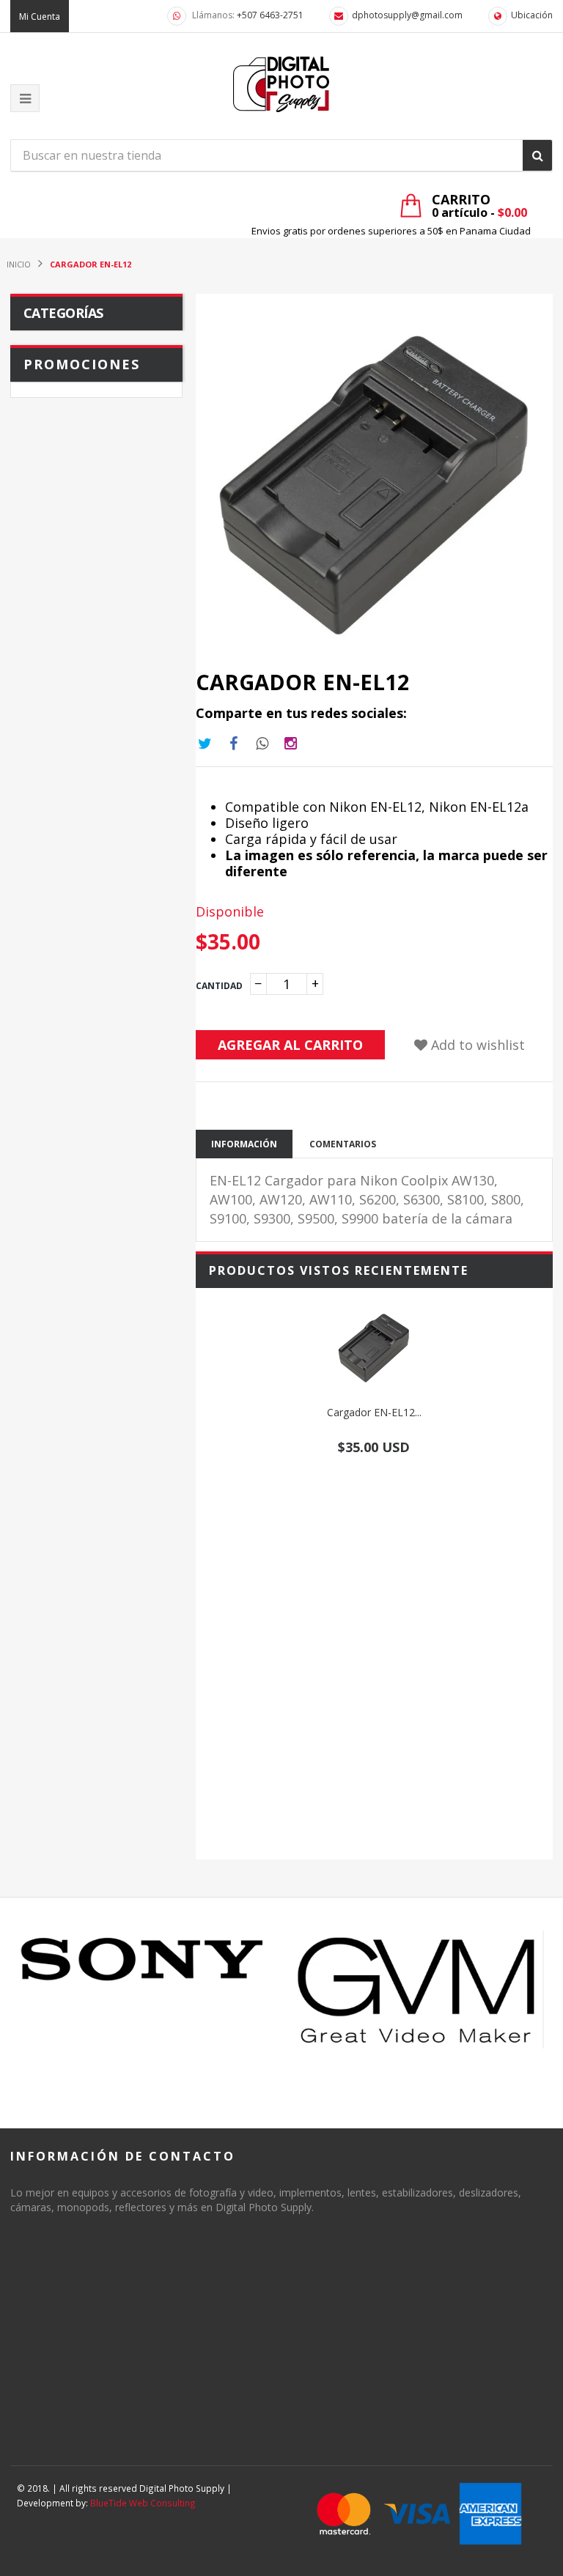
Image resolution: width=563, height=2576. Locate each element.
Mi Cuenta (40, 16)
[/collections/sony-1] (143, 1960)
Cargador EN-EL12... (374, 1412)
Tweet (205, 744)
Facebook (234, 744)
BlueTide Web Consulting (143, 2503)
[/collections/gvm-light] (420, 1989)
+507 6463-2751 (270, 15)
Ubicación (532, 15)
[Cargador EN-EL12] (374, 1348)
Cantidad (219, 986)
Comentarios (343, 1144)
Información (244, 1144)
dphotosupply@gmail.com (407, 15)
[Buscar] (537, 155)
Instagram (262, 744)
